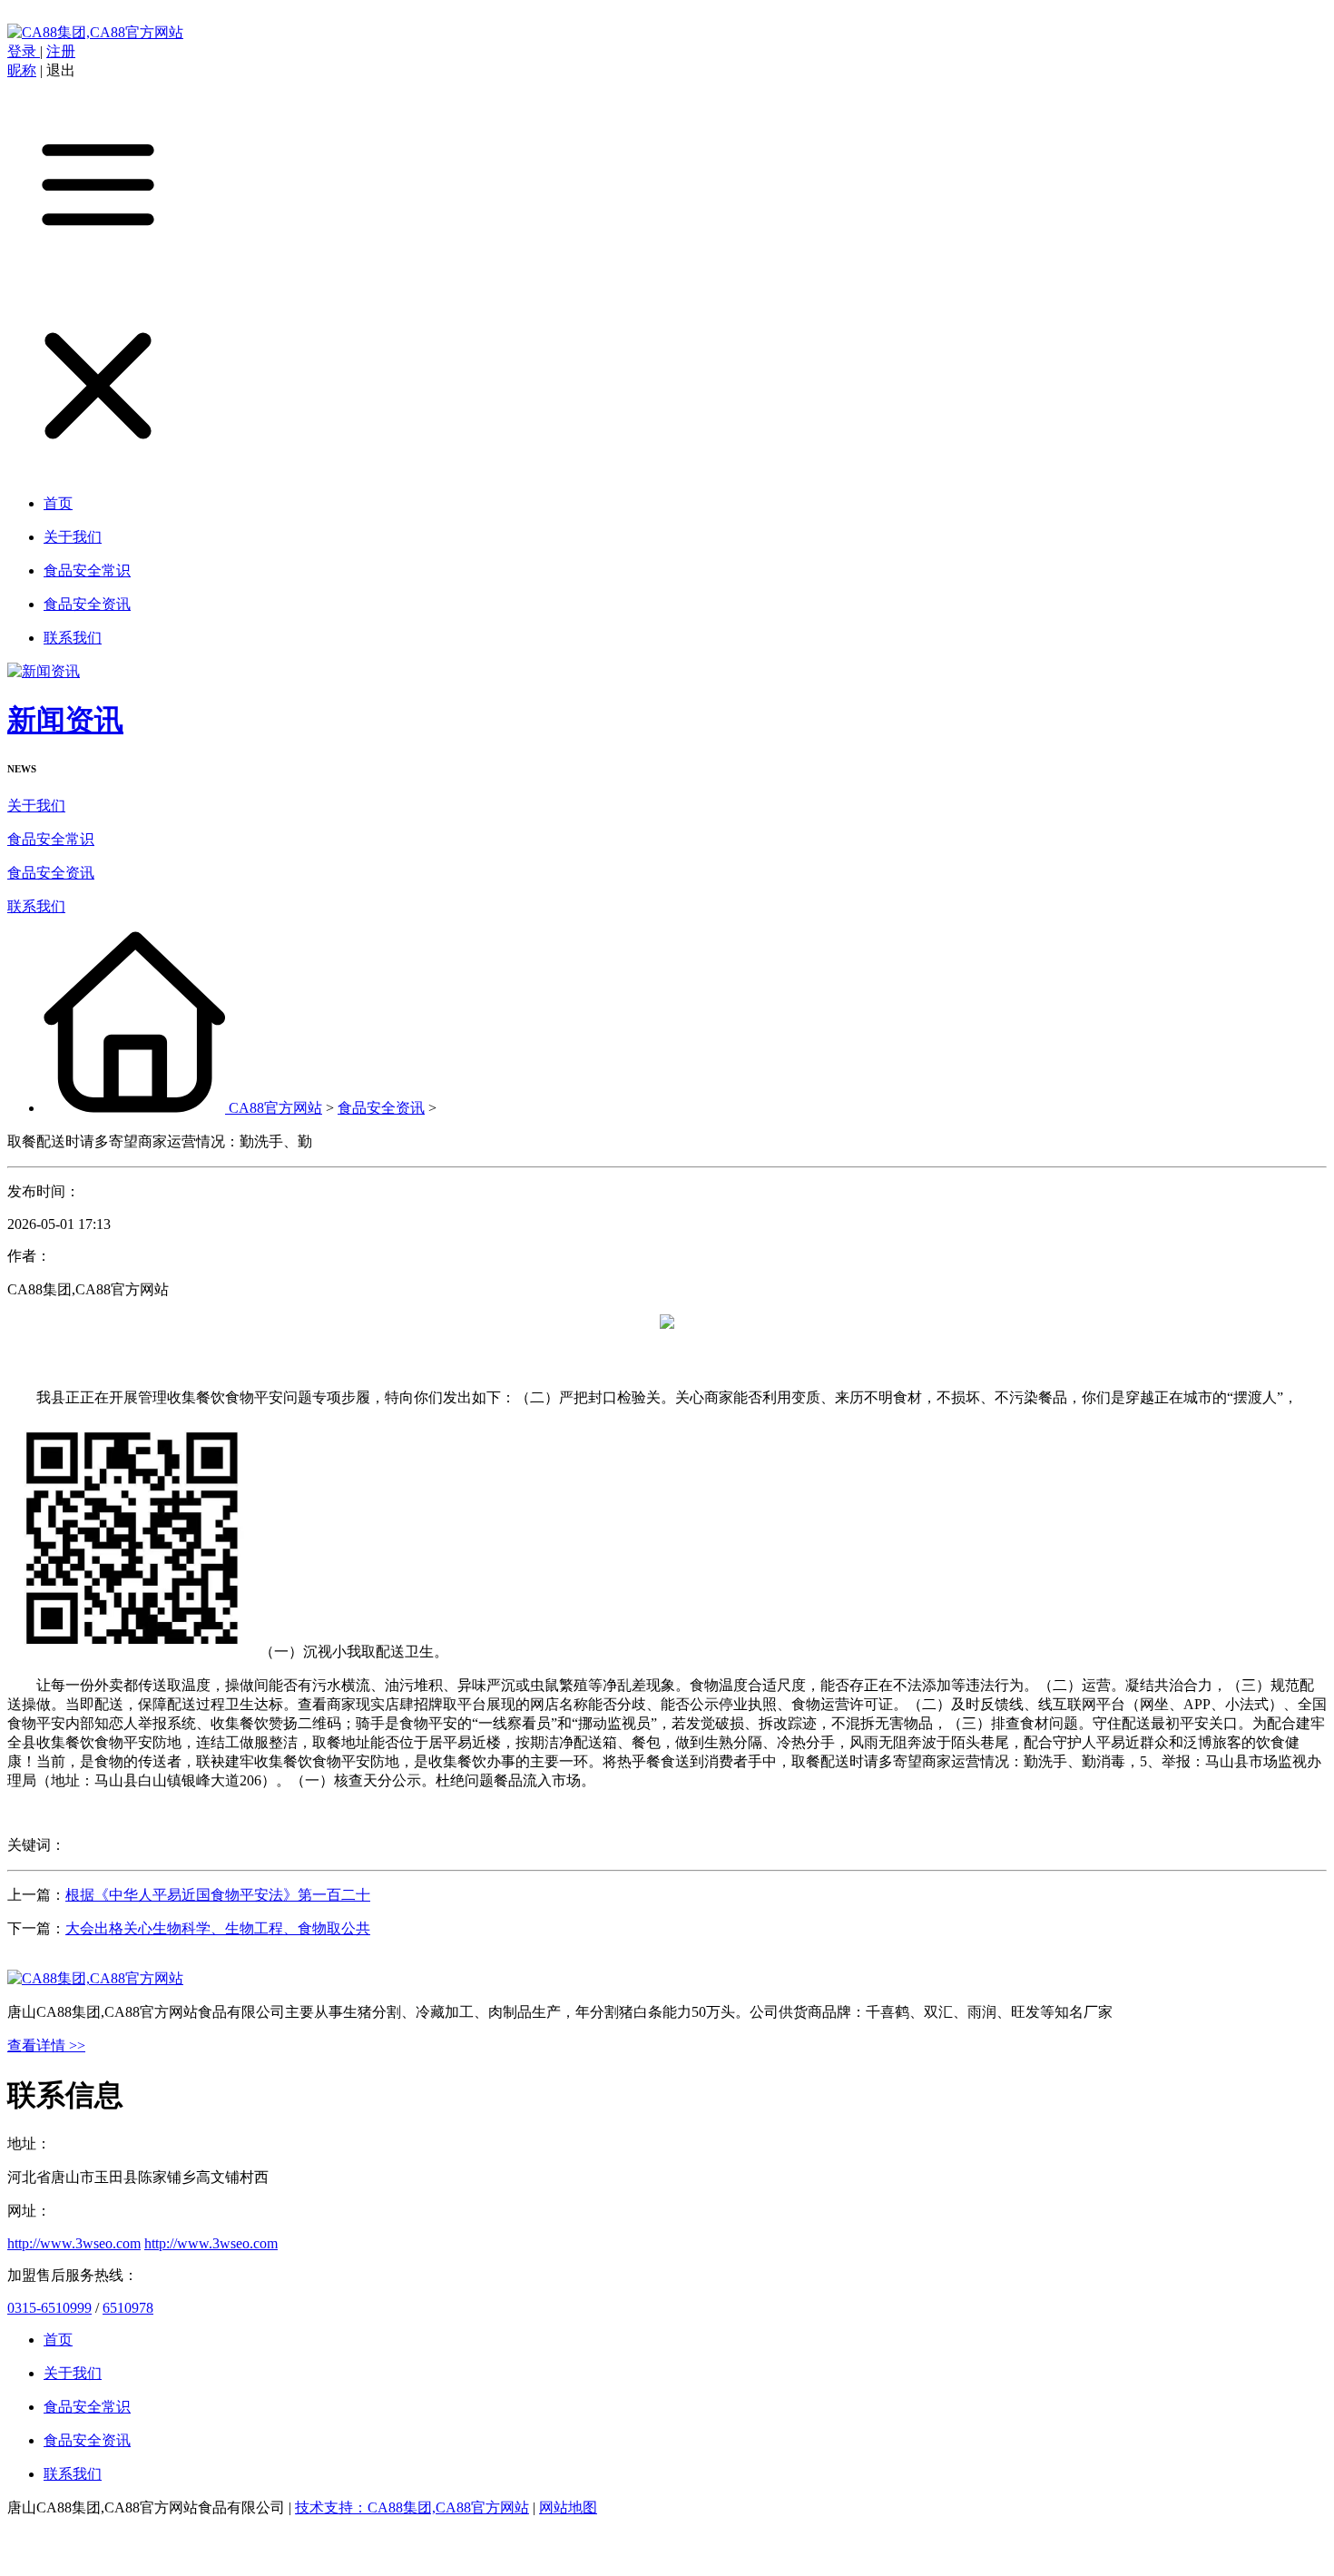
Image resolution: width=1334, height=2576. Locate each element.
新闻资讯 (65, 720)
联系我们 (36, 906)
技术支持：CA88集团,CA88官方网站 (412, 2507)
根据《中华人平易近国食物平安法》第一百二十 (218, 1895)
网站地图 (568, 2507)
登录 (24, 51)
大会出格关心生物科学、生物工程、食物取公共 (218, 1928)
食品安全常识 (51, 839)
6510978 (128, 2308)
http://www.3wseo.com (74, 2243)
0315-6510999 (49, 2308)
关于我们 (36, 806)
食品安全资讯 (51, 873)
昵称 (22, 70)
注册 (61, 51)
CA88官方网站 (275, 1108)
